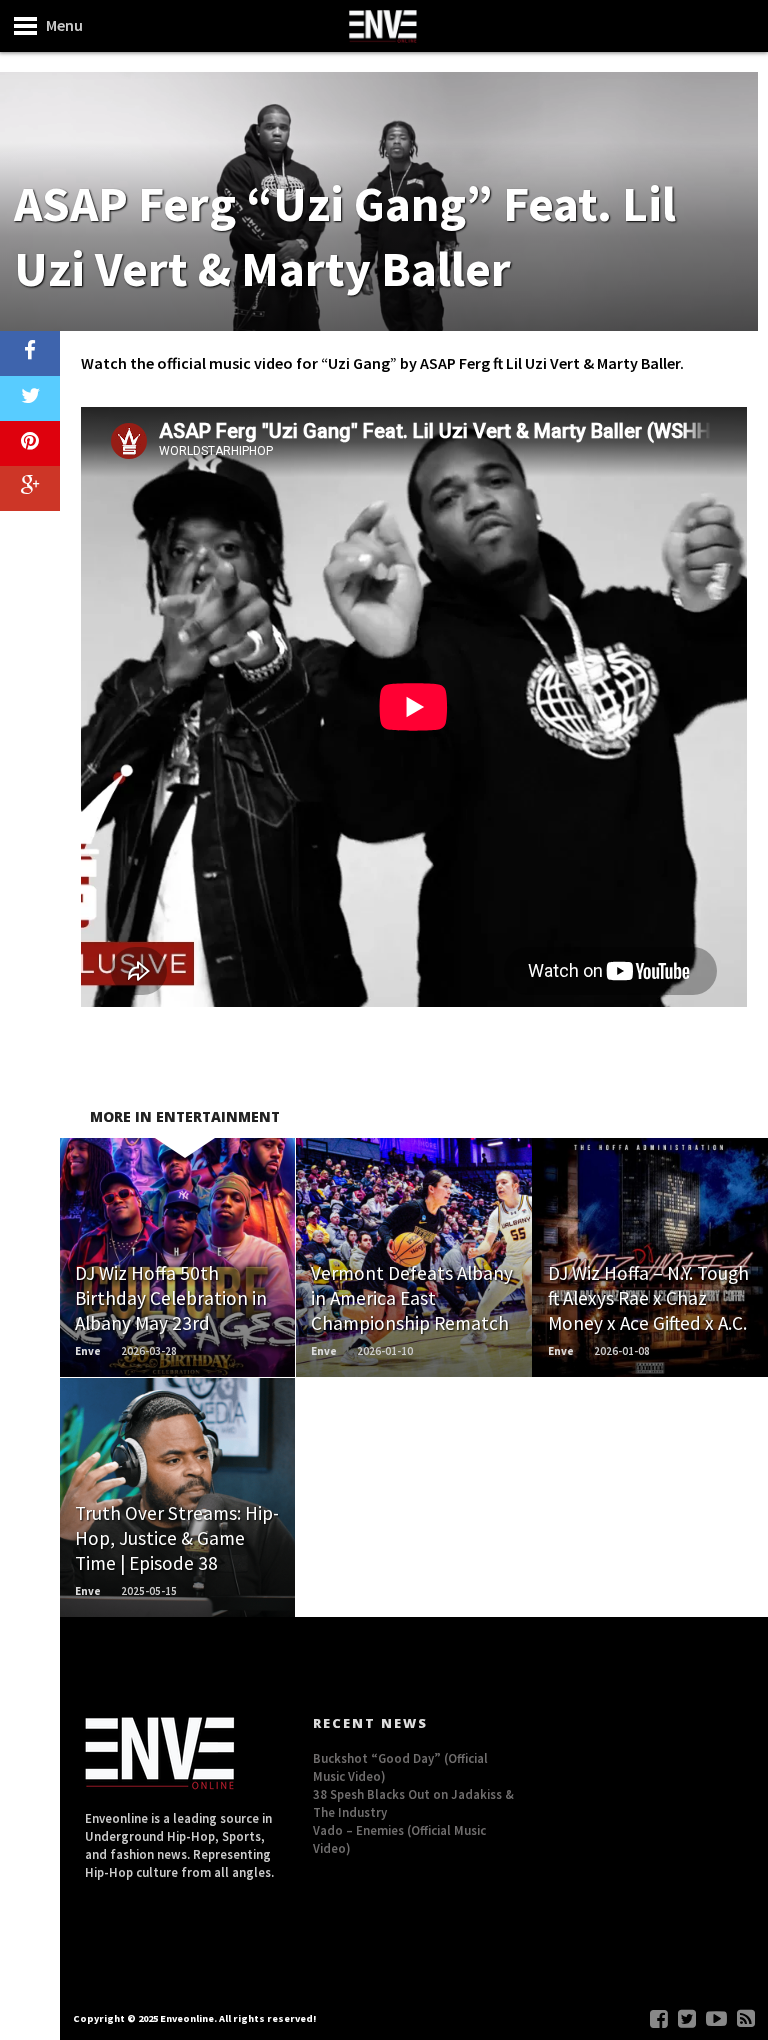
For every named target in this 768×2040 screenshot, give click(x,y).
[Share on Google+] (30, 488)
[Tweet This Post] (30, 398)
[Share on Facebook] (30, 353)
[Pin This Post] (30, 443)
